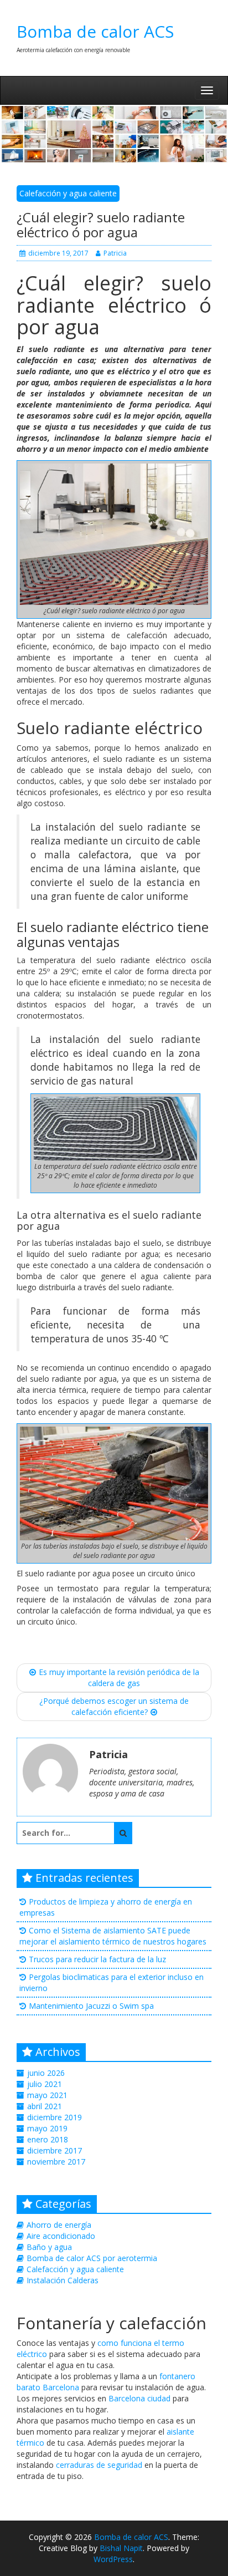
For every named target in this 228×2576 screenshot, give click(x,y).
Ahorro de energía (59, 2225)
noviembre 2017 (56, 2162)
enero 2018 (48, 2139)
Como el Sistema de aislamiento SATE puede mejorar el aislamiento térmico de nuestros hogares (113, 1936)
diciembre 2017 (55, 2150)
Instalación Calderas (63, 2280)
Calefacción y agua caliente (68, 193)
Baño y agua (49, 2247)
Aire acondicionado (61, 2236)
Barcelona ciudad (139, 2398)
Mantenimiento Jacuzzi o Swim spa (91, 2006)
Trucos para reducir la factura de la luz (97, 1959)
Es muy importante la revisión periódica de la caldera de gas (119, 1678)
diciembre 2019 (55, 2117)
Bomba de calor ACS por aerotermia (92, 2258)
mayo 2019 (47, 2128)
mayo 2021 (47, 2095)
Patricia (115, 253)
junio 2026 (46, 2073)
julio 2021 (45, 2084)
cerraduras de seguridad (99, 2465)
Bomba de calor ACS (95, 31)
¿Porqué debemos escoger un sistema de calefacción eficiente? (114, 1706)
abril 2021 (45, 2106)
